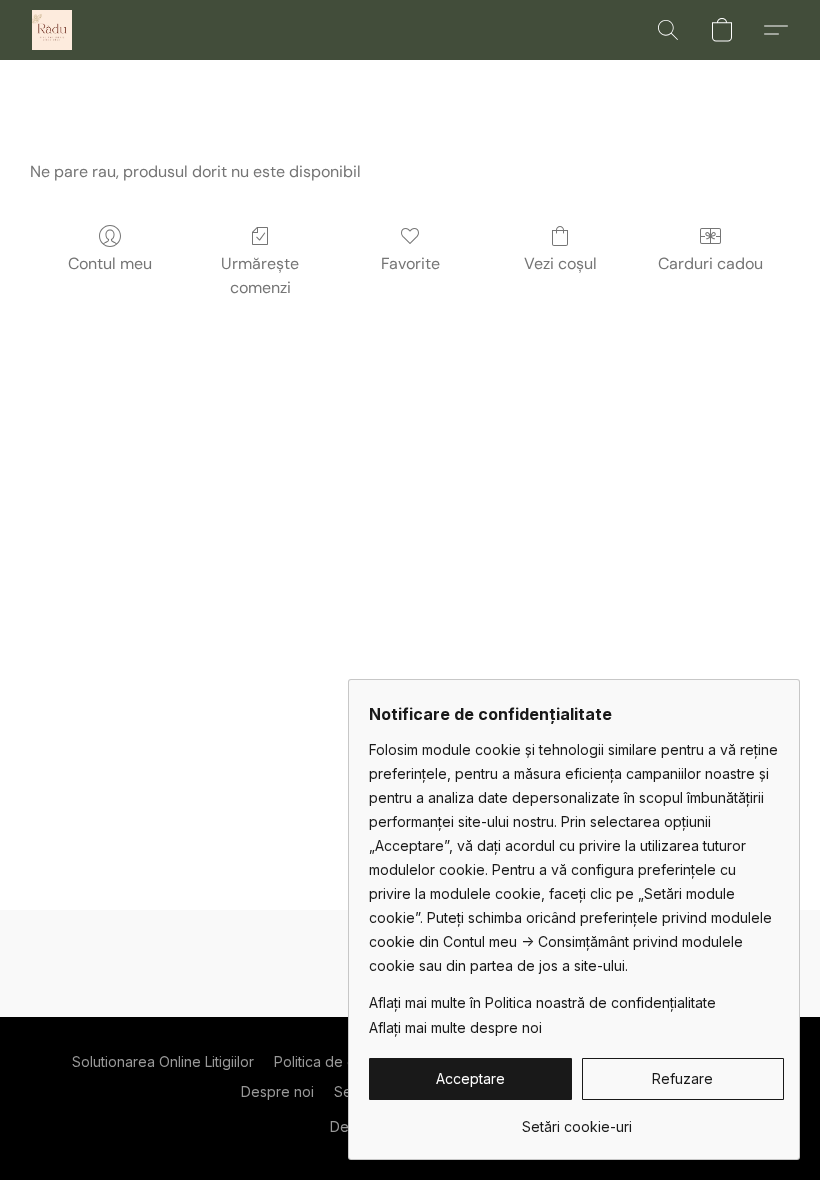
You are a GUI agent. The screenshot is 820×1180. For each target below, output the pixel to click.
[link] (576, 1119)
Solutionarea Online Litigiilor (163, 1061)
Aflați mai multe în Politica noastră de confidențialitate (542, 1002)
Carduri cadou (710, 263)
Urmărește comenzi (260, 275)
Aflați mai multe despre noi (455, 1027)
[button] (52, 30)
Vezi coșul (560, 263)
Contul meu (110, 263)
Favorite (410, 263)
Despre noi (277, 1091)
